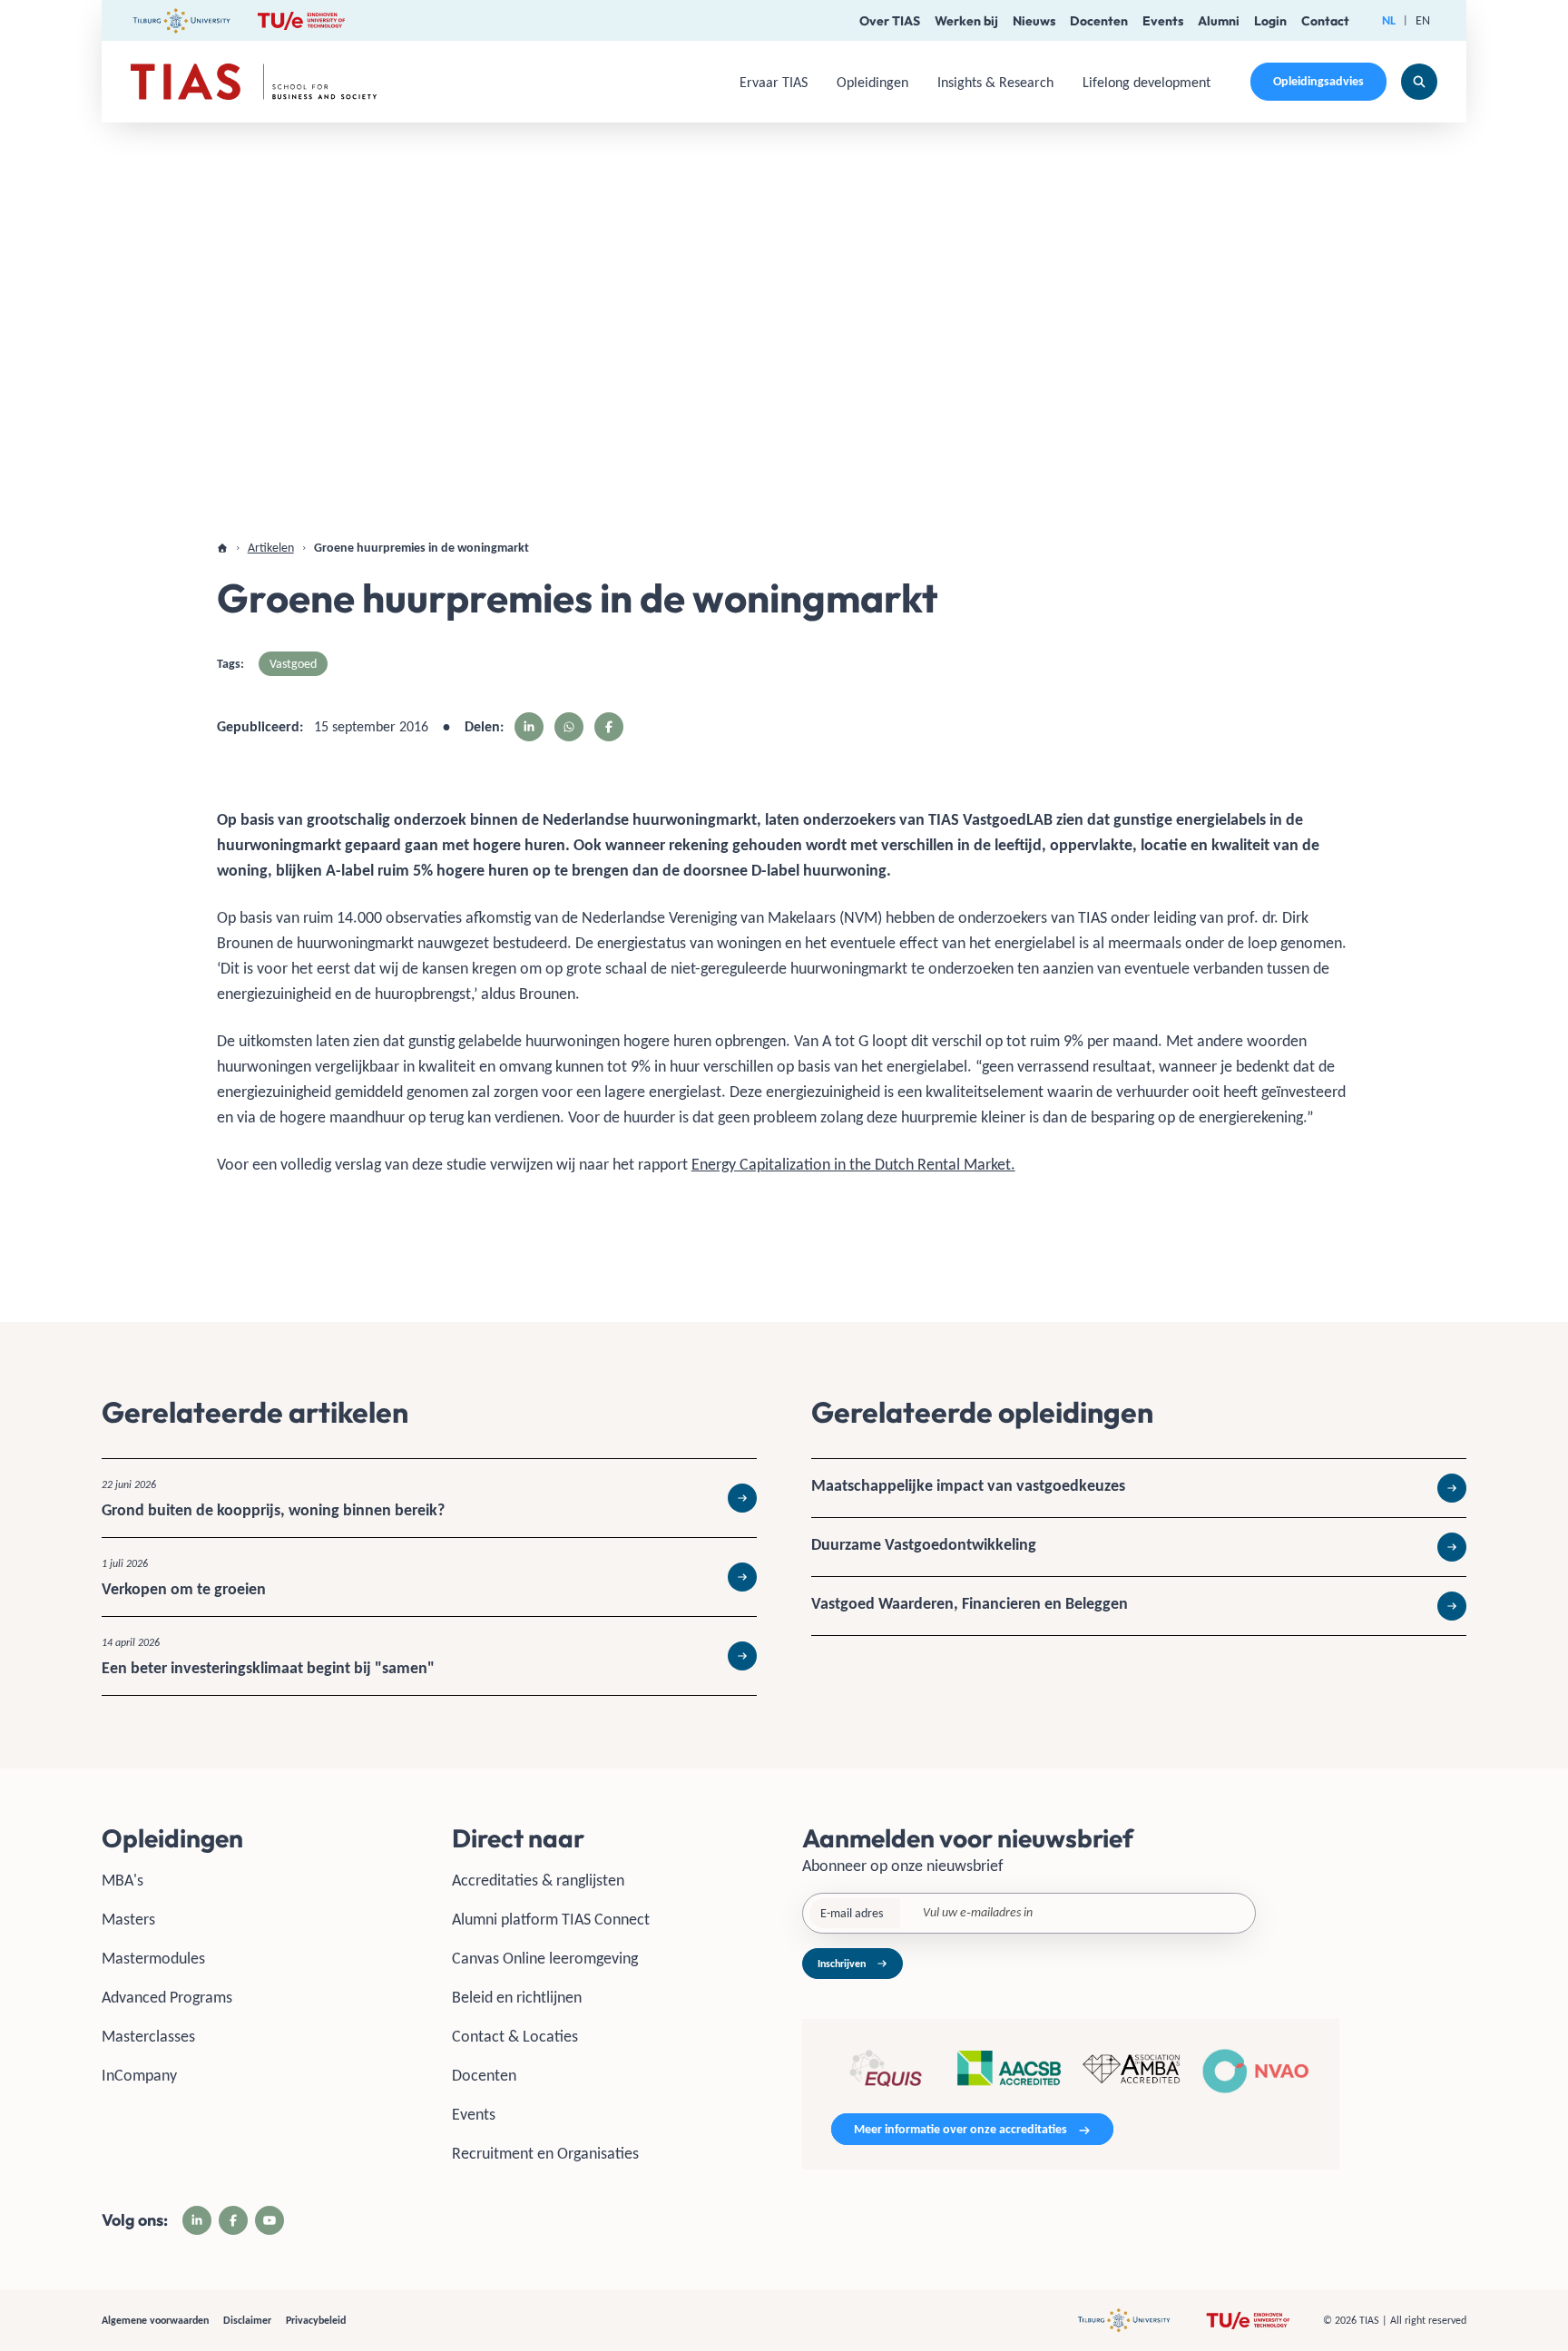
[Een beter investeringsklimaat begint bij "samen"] (429, 1656)
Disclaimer (247, 2320)
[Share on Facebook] (609, 727)
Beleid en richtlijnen (517, 1997)
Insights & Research (995, 82)
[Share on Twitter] (569, 727)
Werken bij (966, 21)
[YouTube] (269, 2220)
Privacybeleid (316, 2320)
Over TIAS (890, 21)
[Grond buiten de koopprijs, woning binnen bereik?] (429, 1498)
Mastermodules (153, 1958)
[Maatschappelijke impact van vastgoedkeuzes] (1139, 1488)
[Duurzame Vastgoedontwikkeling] (1139, 1547)
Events (1163, 21)
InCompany (139, 2075)
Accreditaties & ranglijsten (538, 1880)
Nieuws (1034, 21)
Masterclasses (148, 2036)
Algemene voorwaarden (155, 2320)
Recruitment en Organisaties (545, 2153)
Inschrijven (842, 1964)
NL (1389, 20)
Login (1270, 21)
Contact (1325, 21)
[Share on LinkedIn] (529, 727)
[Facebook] (233, 2220)
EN (1423, 20)
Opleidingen (872, 82)
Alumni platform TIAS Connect (551, 1919)
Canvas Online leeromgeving (545, 1958)
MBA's (122, 1880)
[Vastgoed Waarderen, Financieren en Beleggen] (1139, 1606)
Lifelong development (1147, 82)
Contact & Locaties (515, 2036)
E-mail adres (852, 1913)
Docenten (1099, 21)
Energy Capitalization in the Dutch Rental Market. (853, 1164)
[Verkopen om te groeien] (429, 1577)
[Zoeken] (1419, 82)
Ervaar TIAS (774, 82)
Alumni (1219, 21)
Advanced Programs (167, 1997)
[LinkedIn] (197, 2220)
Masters (128, 1919)
